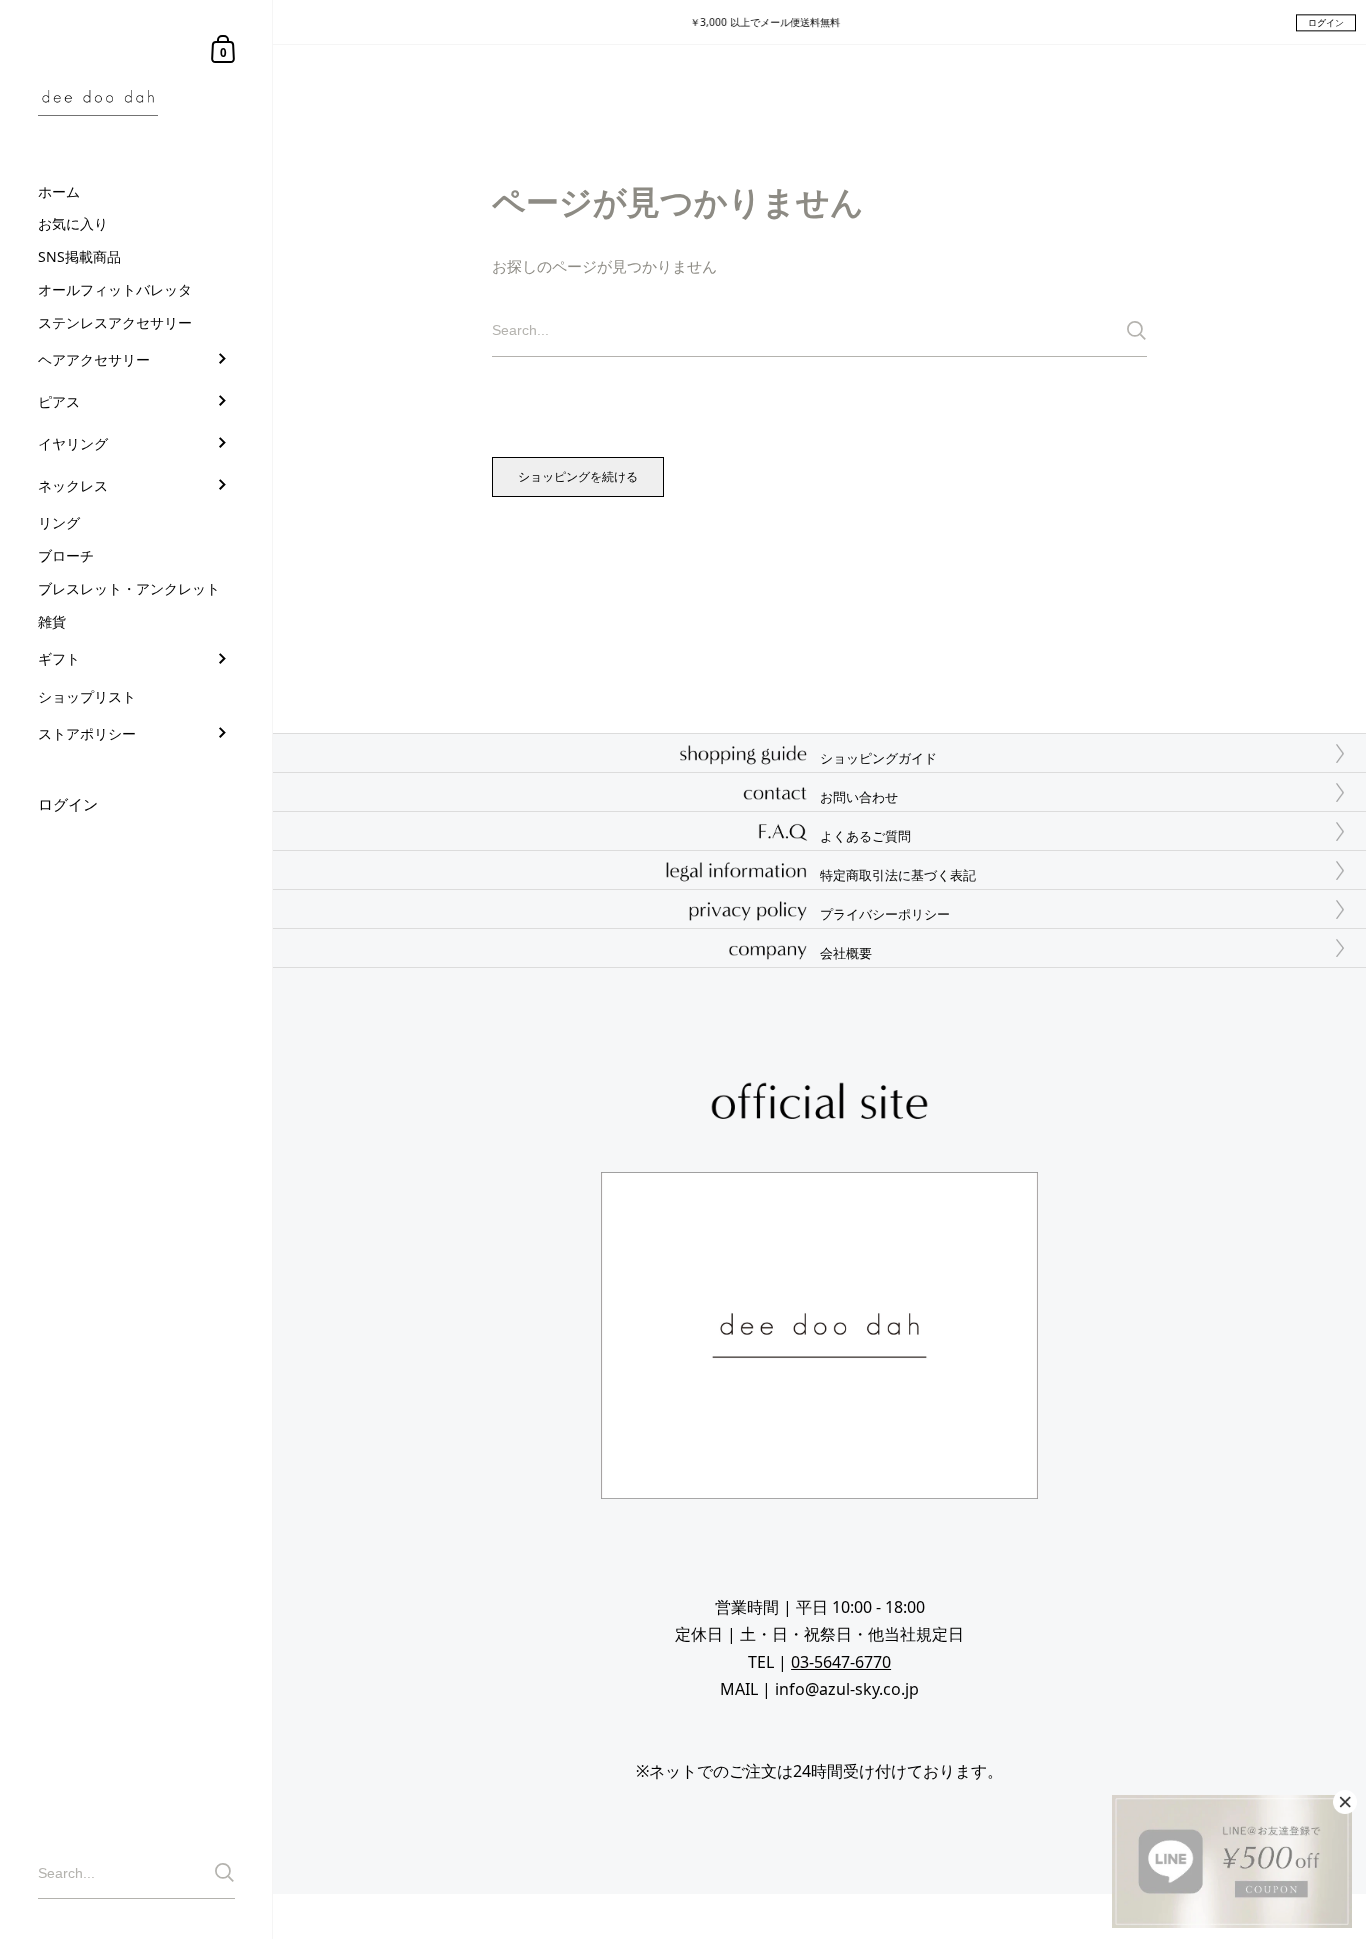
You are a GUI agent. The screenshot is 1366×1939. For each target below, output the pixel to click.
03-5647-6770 (841, 1662)
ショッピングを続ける (578, 476)
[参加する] (224, 1872)
